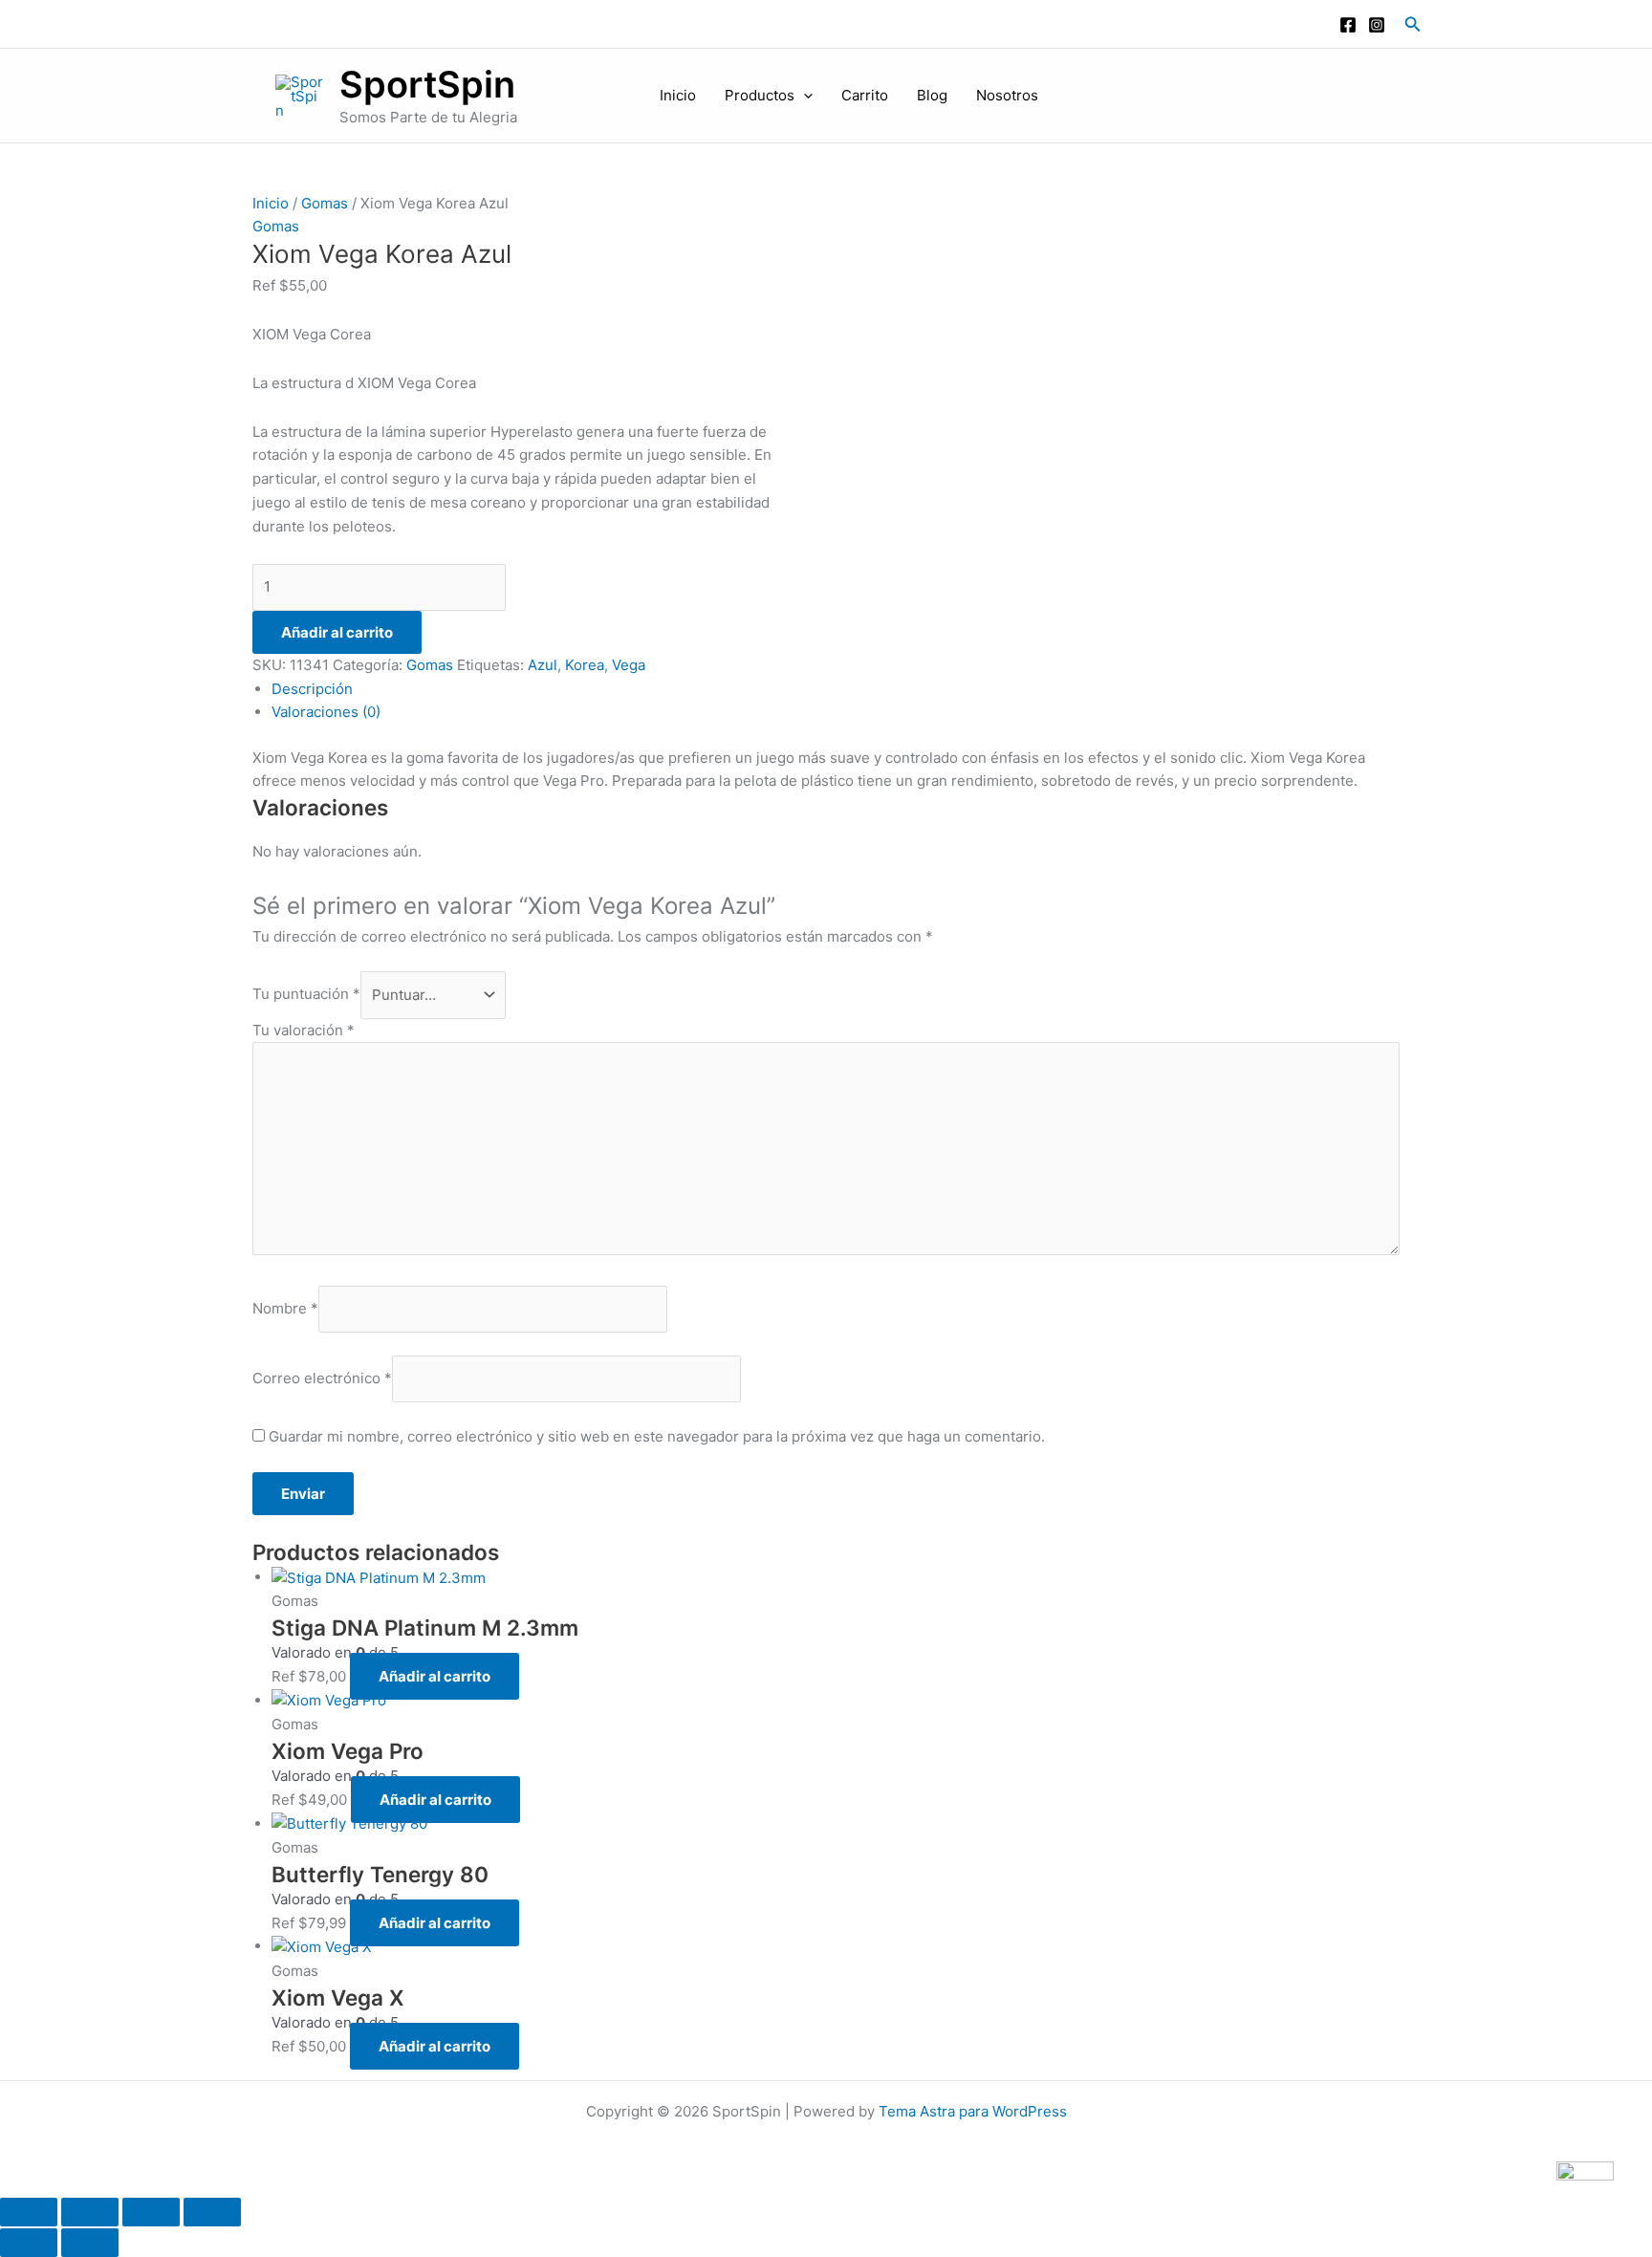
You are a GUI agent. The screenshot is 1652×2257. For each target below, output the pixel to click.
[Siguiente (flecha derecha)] (90, 2243)
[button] (1413, 24)
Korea (585, 665)
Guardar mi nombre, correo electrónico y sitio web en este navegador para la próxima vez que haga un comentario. (657, 1436)
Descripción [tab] (312, 689)
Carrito (865, 96)
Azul (543, 665)
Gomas (325, 203)
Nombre (285, 1308)
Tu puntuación (306, 995)
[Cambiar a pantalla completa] (90, 2212)
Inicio (678, 96)
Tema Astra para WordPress (973, 2111)
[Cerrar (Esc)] (212, 2212)
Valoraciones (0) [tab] (326, 712)
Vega (629, 665)
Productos (760, 96)
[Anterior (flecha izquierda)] (29, 2243)
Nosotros (1007, 96)
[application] (804, 96)
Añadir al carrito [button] (435, 1676)
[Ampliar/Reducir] (29, 2212)
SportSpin (427, 84)
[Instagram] (1377, 25)
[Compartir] (151, 2212)
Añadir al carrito (337, 632)
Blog (932, 96)
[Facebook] (1348, 25)
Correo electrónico (322, 1378)
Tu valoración (304, 1030)
